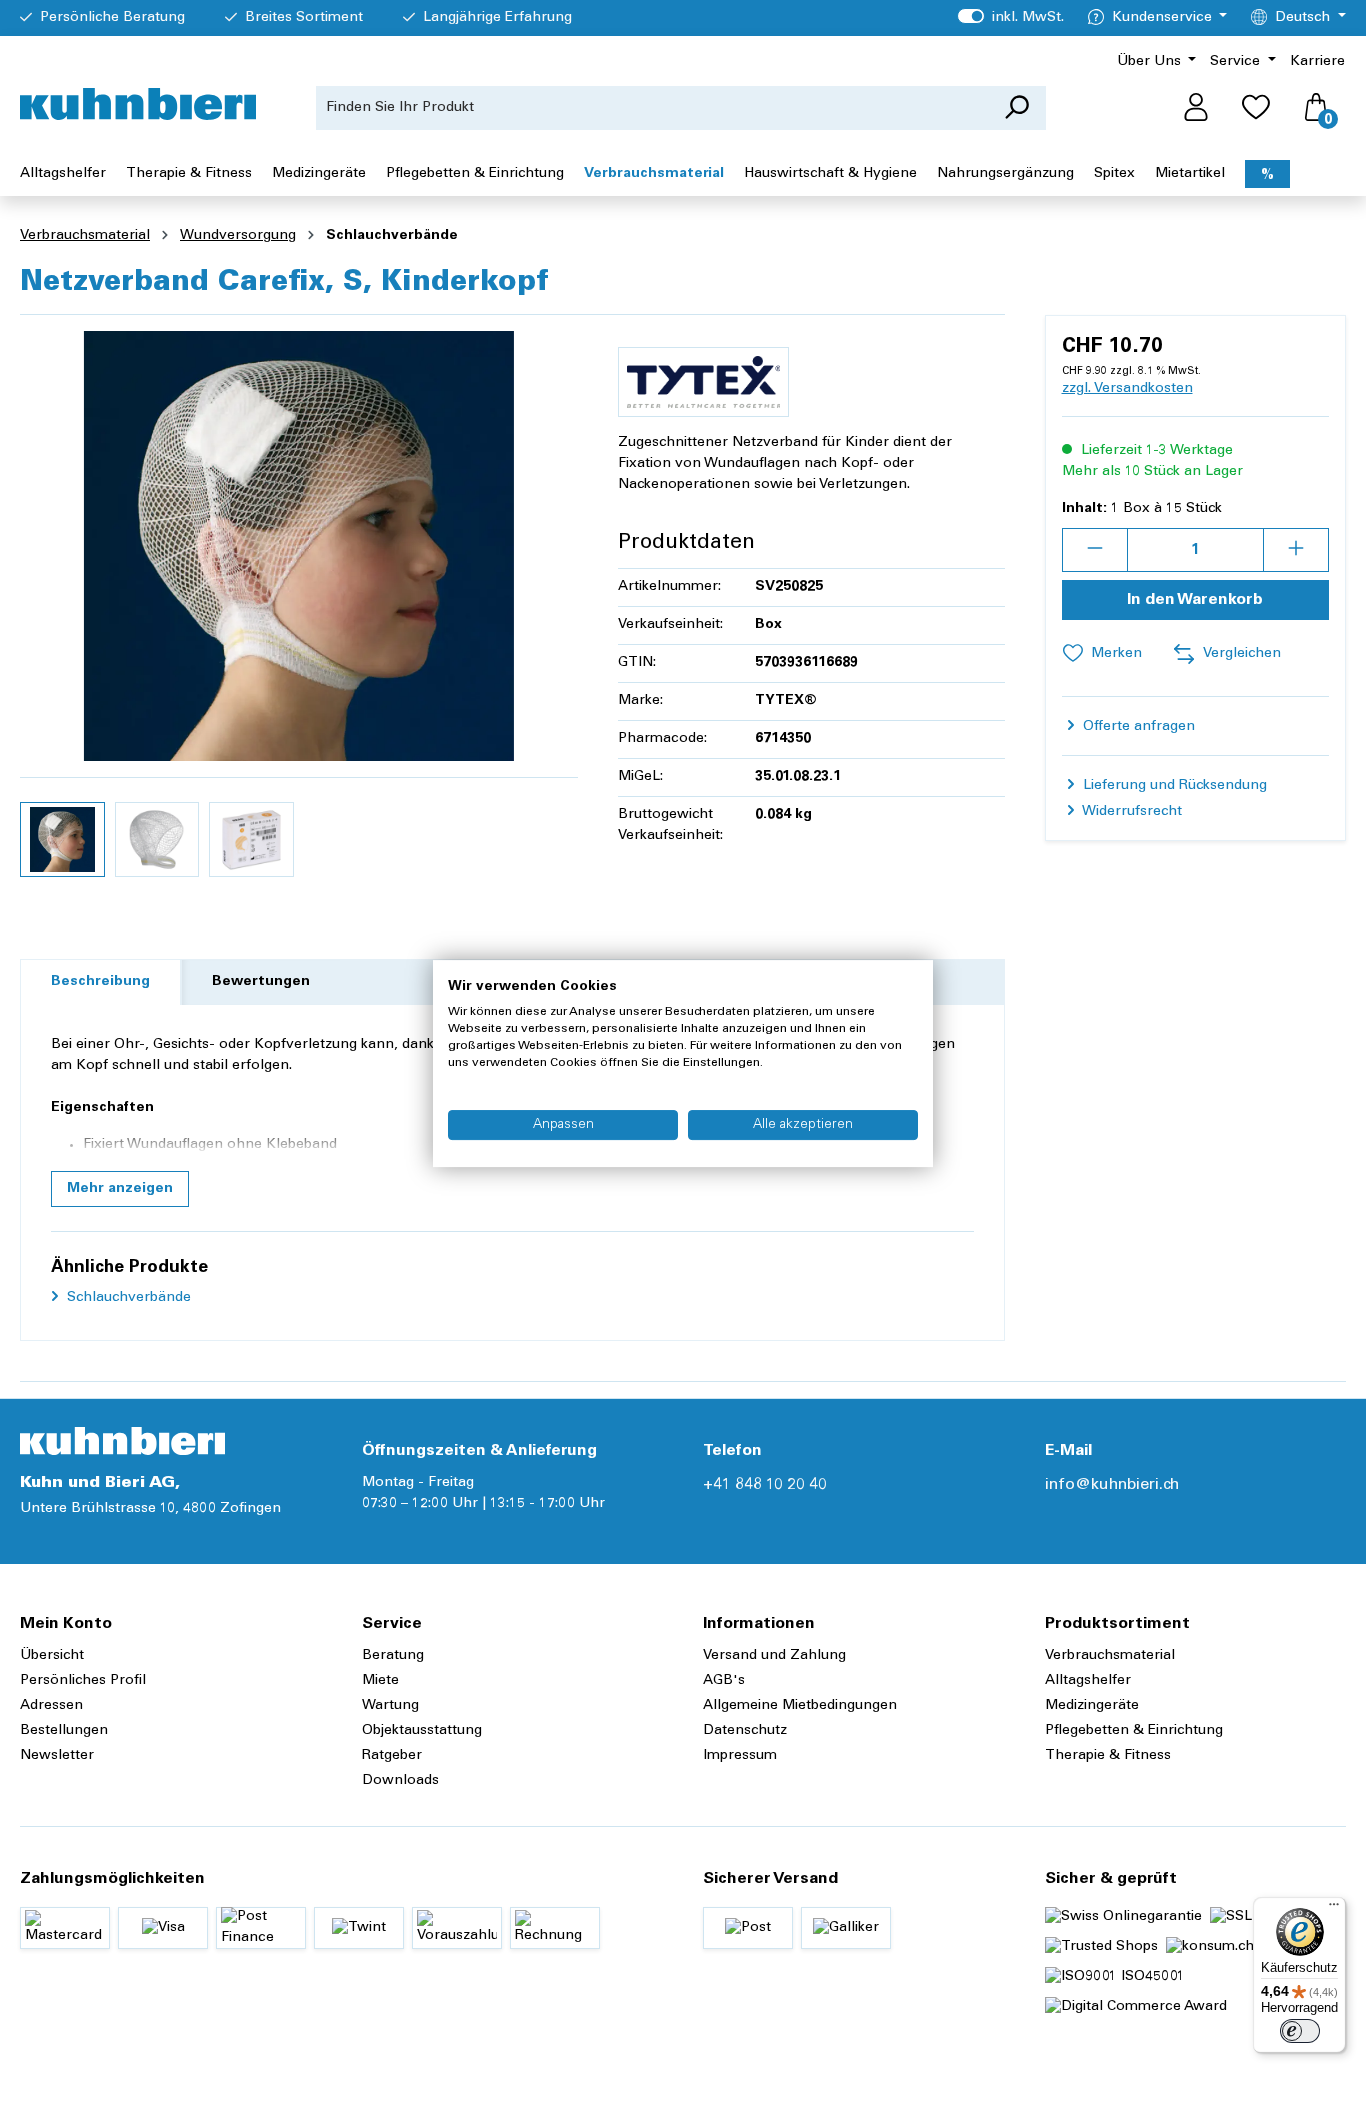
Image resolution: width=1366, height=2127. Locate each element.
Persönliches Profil (83, 1681)
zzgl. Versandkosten (1127, 389)
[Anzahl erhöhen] (1296, 550)
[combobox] (652, 108)
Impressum (740, 1756)
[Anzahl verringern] (1095, 550)
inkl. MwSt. (1010, 18)
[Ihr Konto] (1196, 108)
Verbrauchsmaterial (1110, 1656)
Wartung (390, 1706)
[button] (120, 1189)
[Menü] (1334, 1909)
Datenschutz (745, 1731)
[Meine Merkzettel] (1256, 108)
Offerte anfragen (1137, 727)
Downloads (400, 1781)
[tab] (100, 982)
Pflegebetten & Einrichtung (1134, 1731)
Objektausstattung (422, 1731)
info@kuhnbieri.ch (1112, 1485)
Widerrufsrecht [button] (1130, 812)
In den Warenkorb (1195, 600)
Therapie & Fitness (1108, 1756)
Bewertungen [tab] (261, 982)
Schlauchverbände (127, 1298)
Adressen (51, 1706)
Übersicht (52, 1656)
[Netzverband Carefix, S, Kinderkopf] (299, 546)
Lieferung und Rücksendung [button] (1173, 786)
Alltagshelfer (1088, 1681)
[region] (299, 609)
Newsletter (57, 1756)
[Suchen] (1016, 108)
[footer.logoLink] (122, 1441)
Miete (380, 1681)
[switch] (1300, 2031)
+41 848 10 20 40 (765, 1485)
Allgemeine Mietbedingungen (800, 1706)
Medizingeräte (1092, 1706)
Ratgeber (392, 1756)
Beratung (393, 1656)
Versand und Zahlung (774, 1656)
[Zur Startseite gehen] (138, 104)
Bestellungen (64, 1731)
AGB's (724, 1681)
